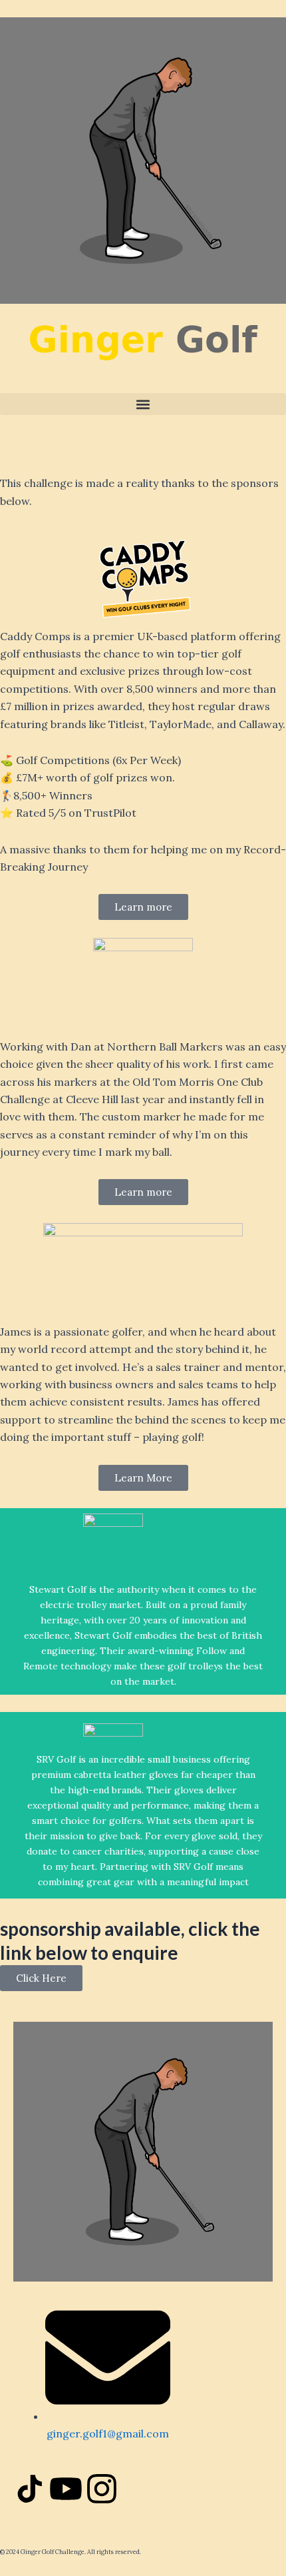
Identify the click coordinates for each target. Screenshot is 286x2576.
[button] (143, 404)
